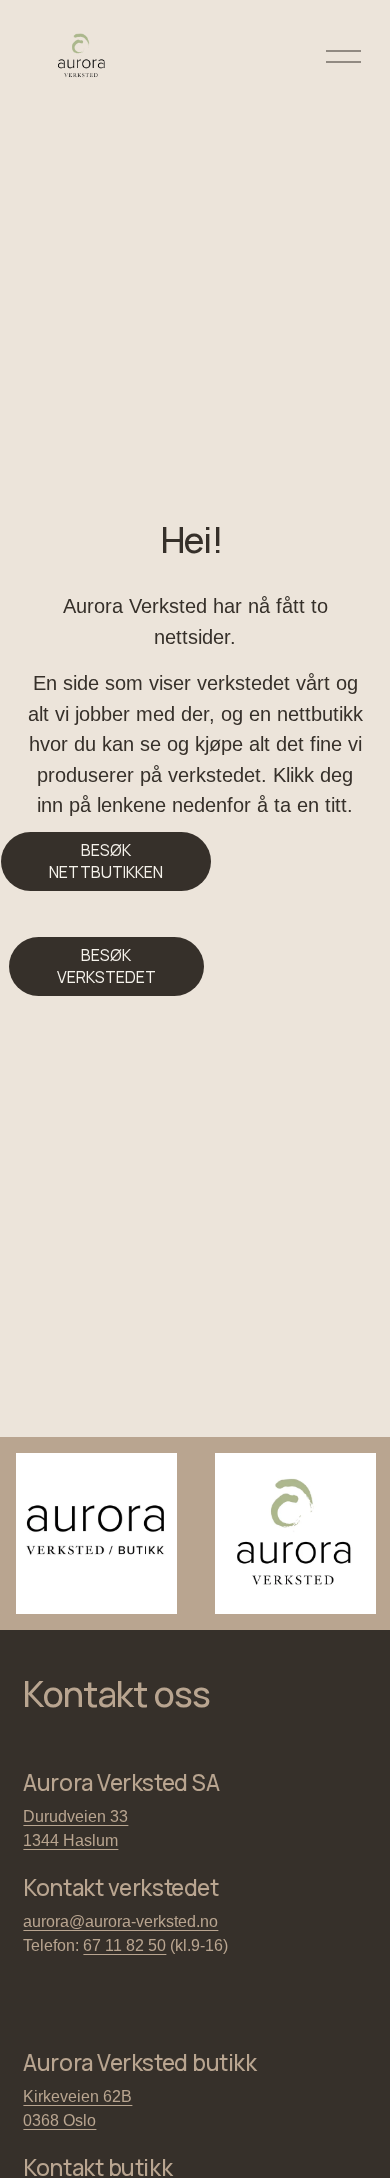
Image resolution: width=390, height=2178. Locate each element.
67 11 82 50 (124, 1945)
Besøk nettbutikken (106, 861)
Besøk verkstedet (106, 966)
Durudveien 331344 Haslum (75, 1828)
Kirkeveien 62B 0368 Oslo (77, 2108)
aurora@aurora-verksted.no (120, 1921)
